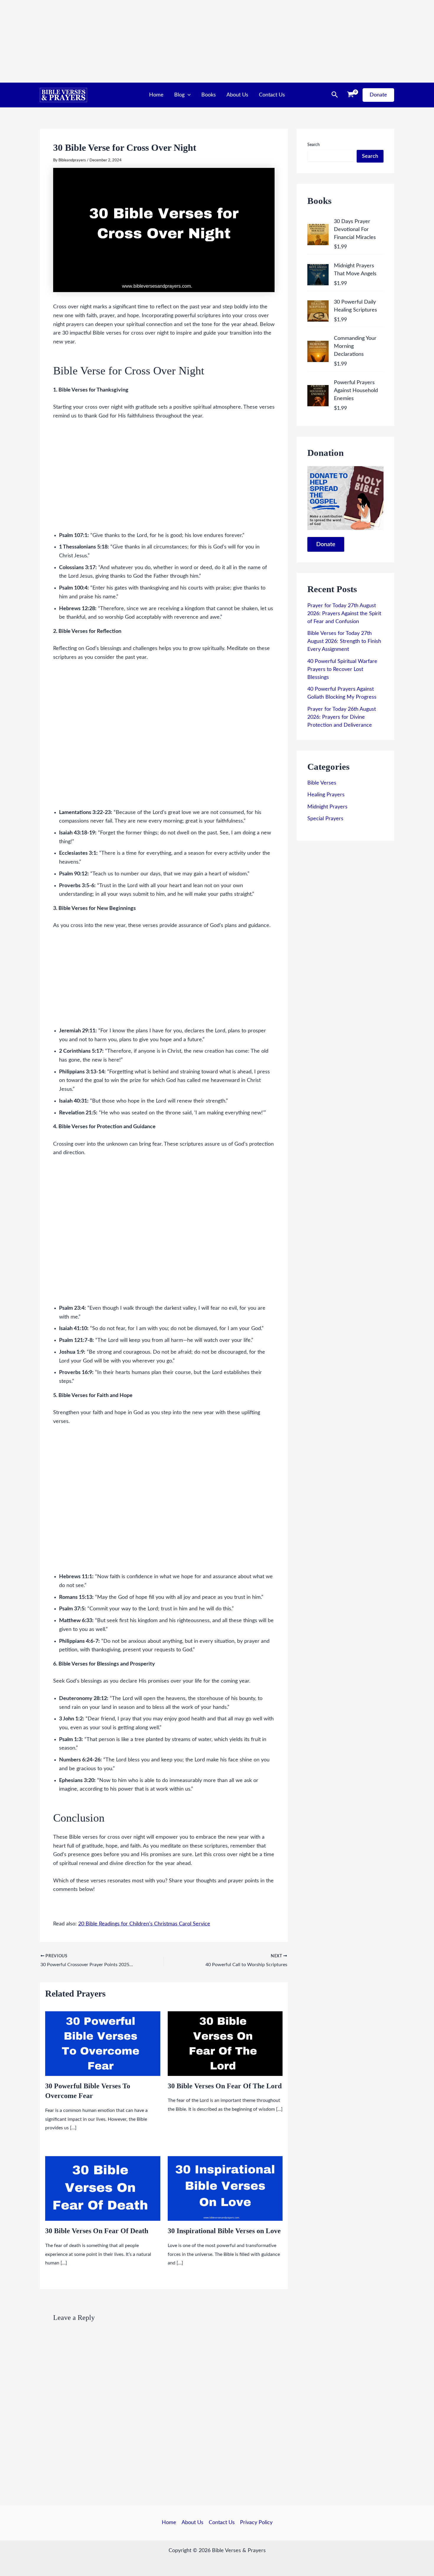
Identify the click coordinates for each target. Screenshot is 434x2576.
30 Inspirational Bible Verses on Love (224, 2231)
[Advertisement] (177, 41)
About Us (237, 95)
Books (209, 95)
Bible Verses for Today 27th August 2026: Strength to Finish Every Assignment (344, 641)
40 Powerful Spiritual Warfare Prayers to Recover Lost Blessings (342, 669)
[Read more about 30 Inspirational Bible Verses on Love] (225, 2188)
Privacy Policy (256, 2523)
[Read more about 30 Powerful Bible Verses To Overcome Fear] (103, 2043)
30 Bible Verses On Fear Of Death (97, 2231)
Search (314, 145)
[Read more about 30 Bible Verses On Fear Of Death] (103, 2188)
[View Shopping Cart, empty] (350, 95)
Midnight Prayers (327, 807)
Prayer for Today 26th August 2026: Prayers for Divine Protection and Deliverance (342, 717)
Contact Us (272, 95)
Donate (326, 544)
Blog (179, 95)
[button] (188, 95)
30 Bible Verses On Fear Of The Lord (225, 2086)
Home (156, 95)
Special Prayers (325, 819)
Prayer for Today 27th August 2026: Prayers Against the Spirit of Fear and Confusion (344, 614)
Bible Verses (322, 783)
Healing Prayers (326, 795)
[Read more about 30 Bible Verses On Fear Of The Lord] (225, 2043)
